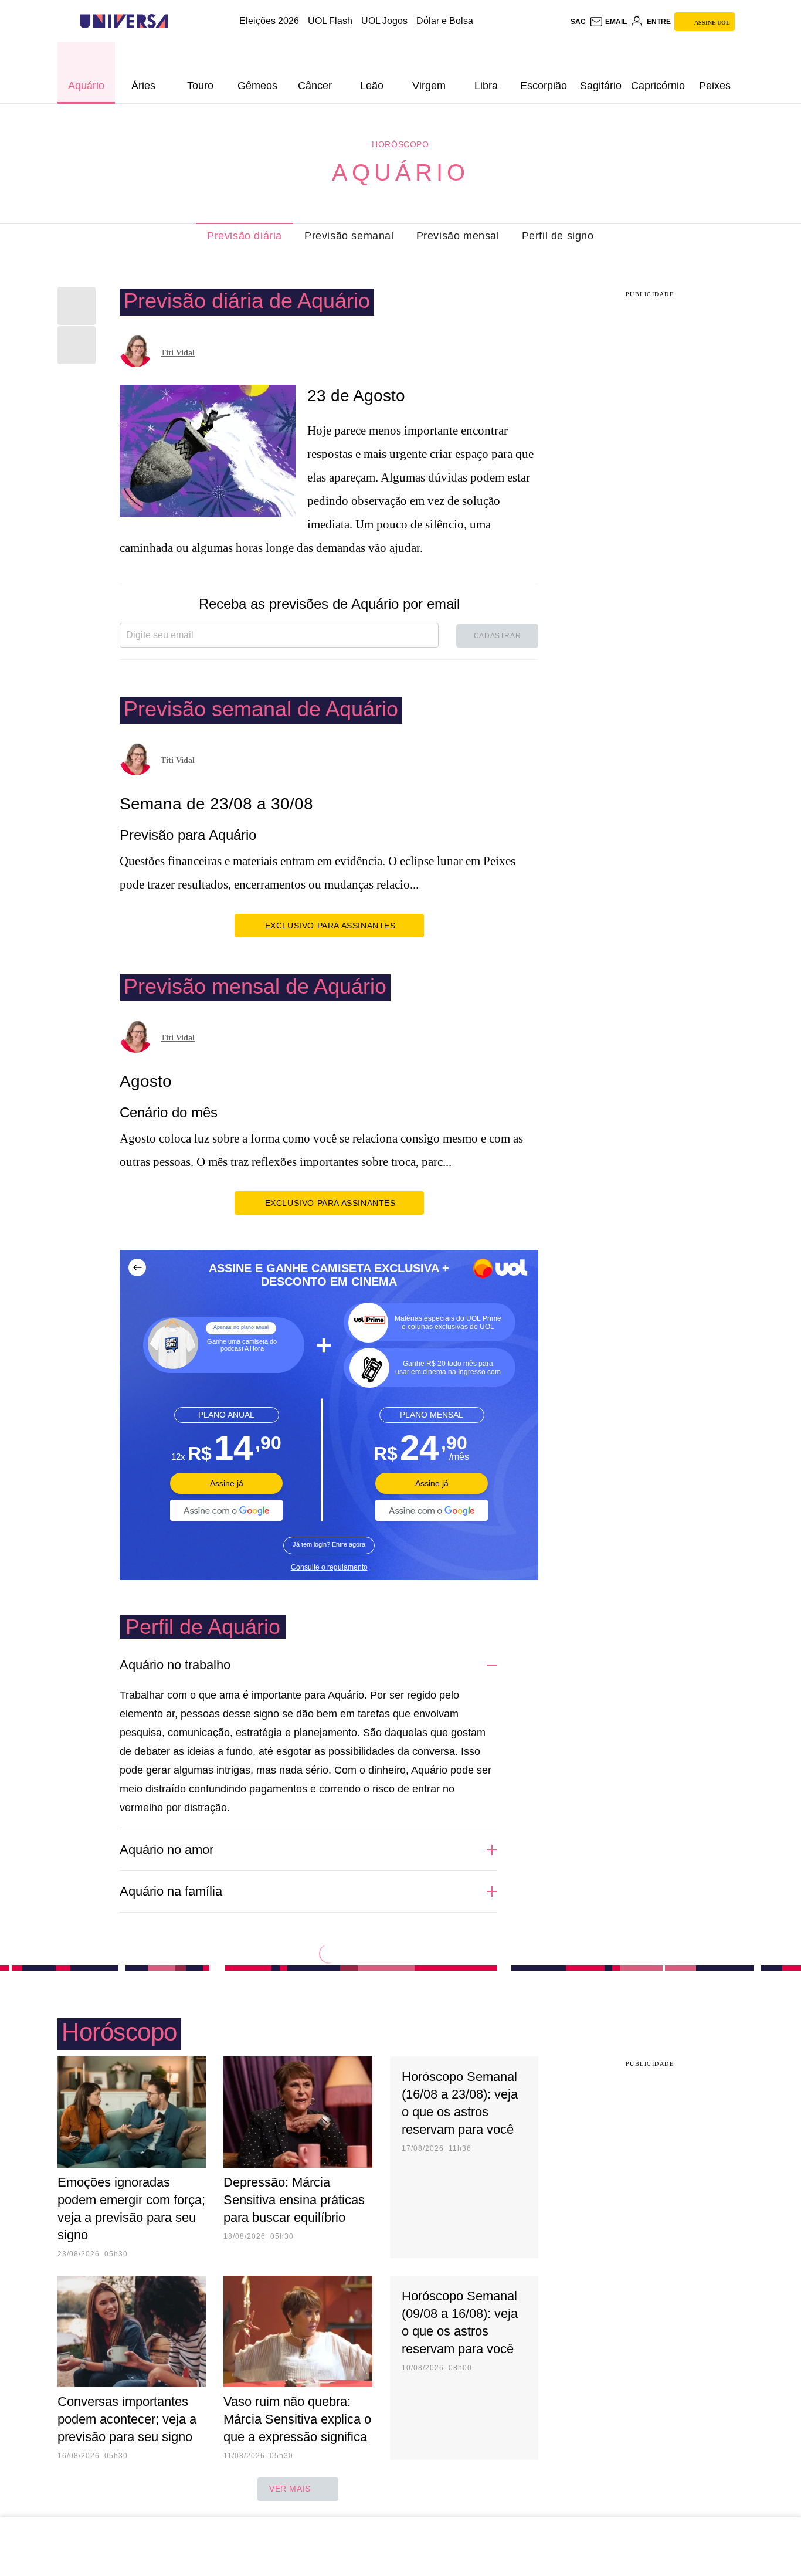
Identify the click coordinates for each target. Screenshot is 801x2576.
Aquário (400, 172)
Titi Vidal (178, 353)
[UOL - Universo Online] (178, 21)
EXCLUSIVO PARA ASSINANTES (330, 926)
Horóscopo (400, 144)
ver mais (290, 2489)
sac (578, 22)
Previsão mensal (458, 236)
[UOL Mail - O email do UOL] (608, 22)
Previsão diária (245, 236)
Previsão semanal (349, 236)
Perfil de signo (558, 236)
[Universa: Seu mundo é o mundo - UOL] (124, 21)
